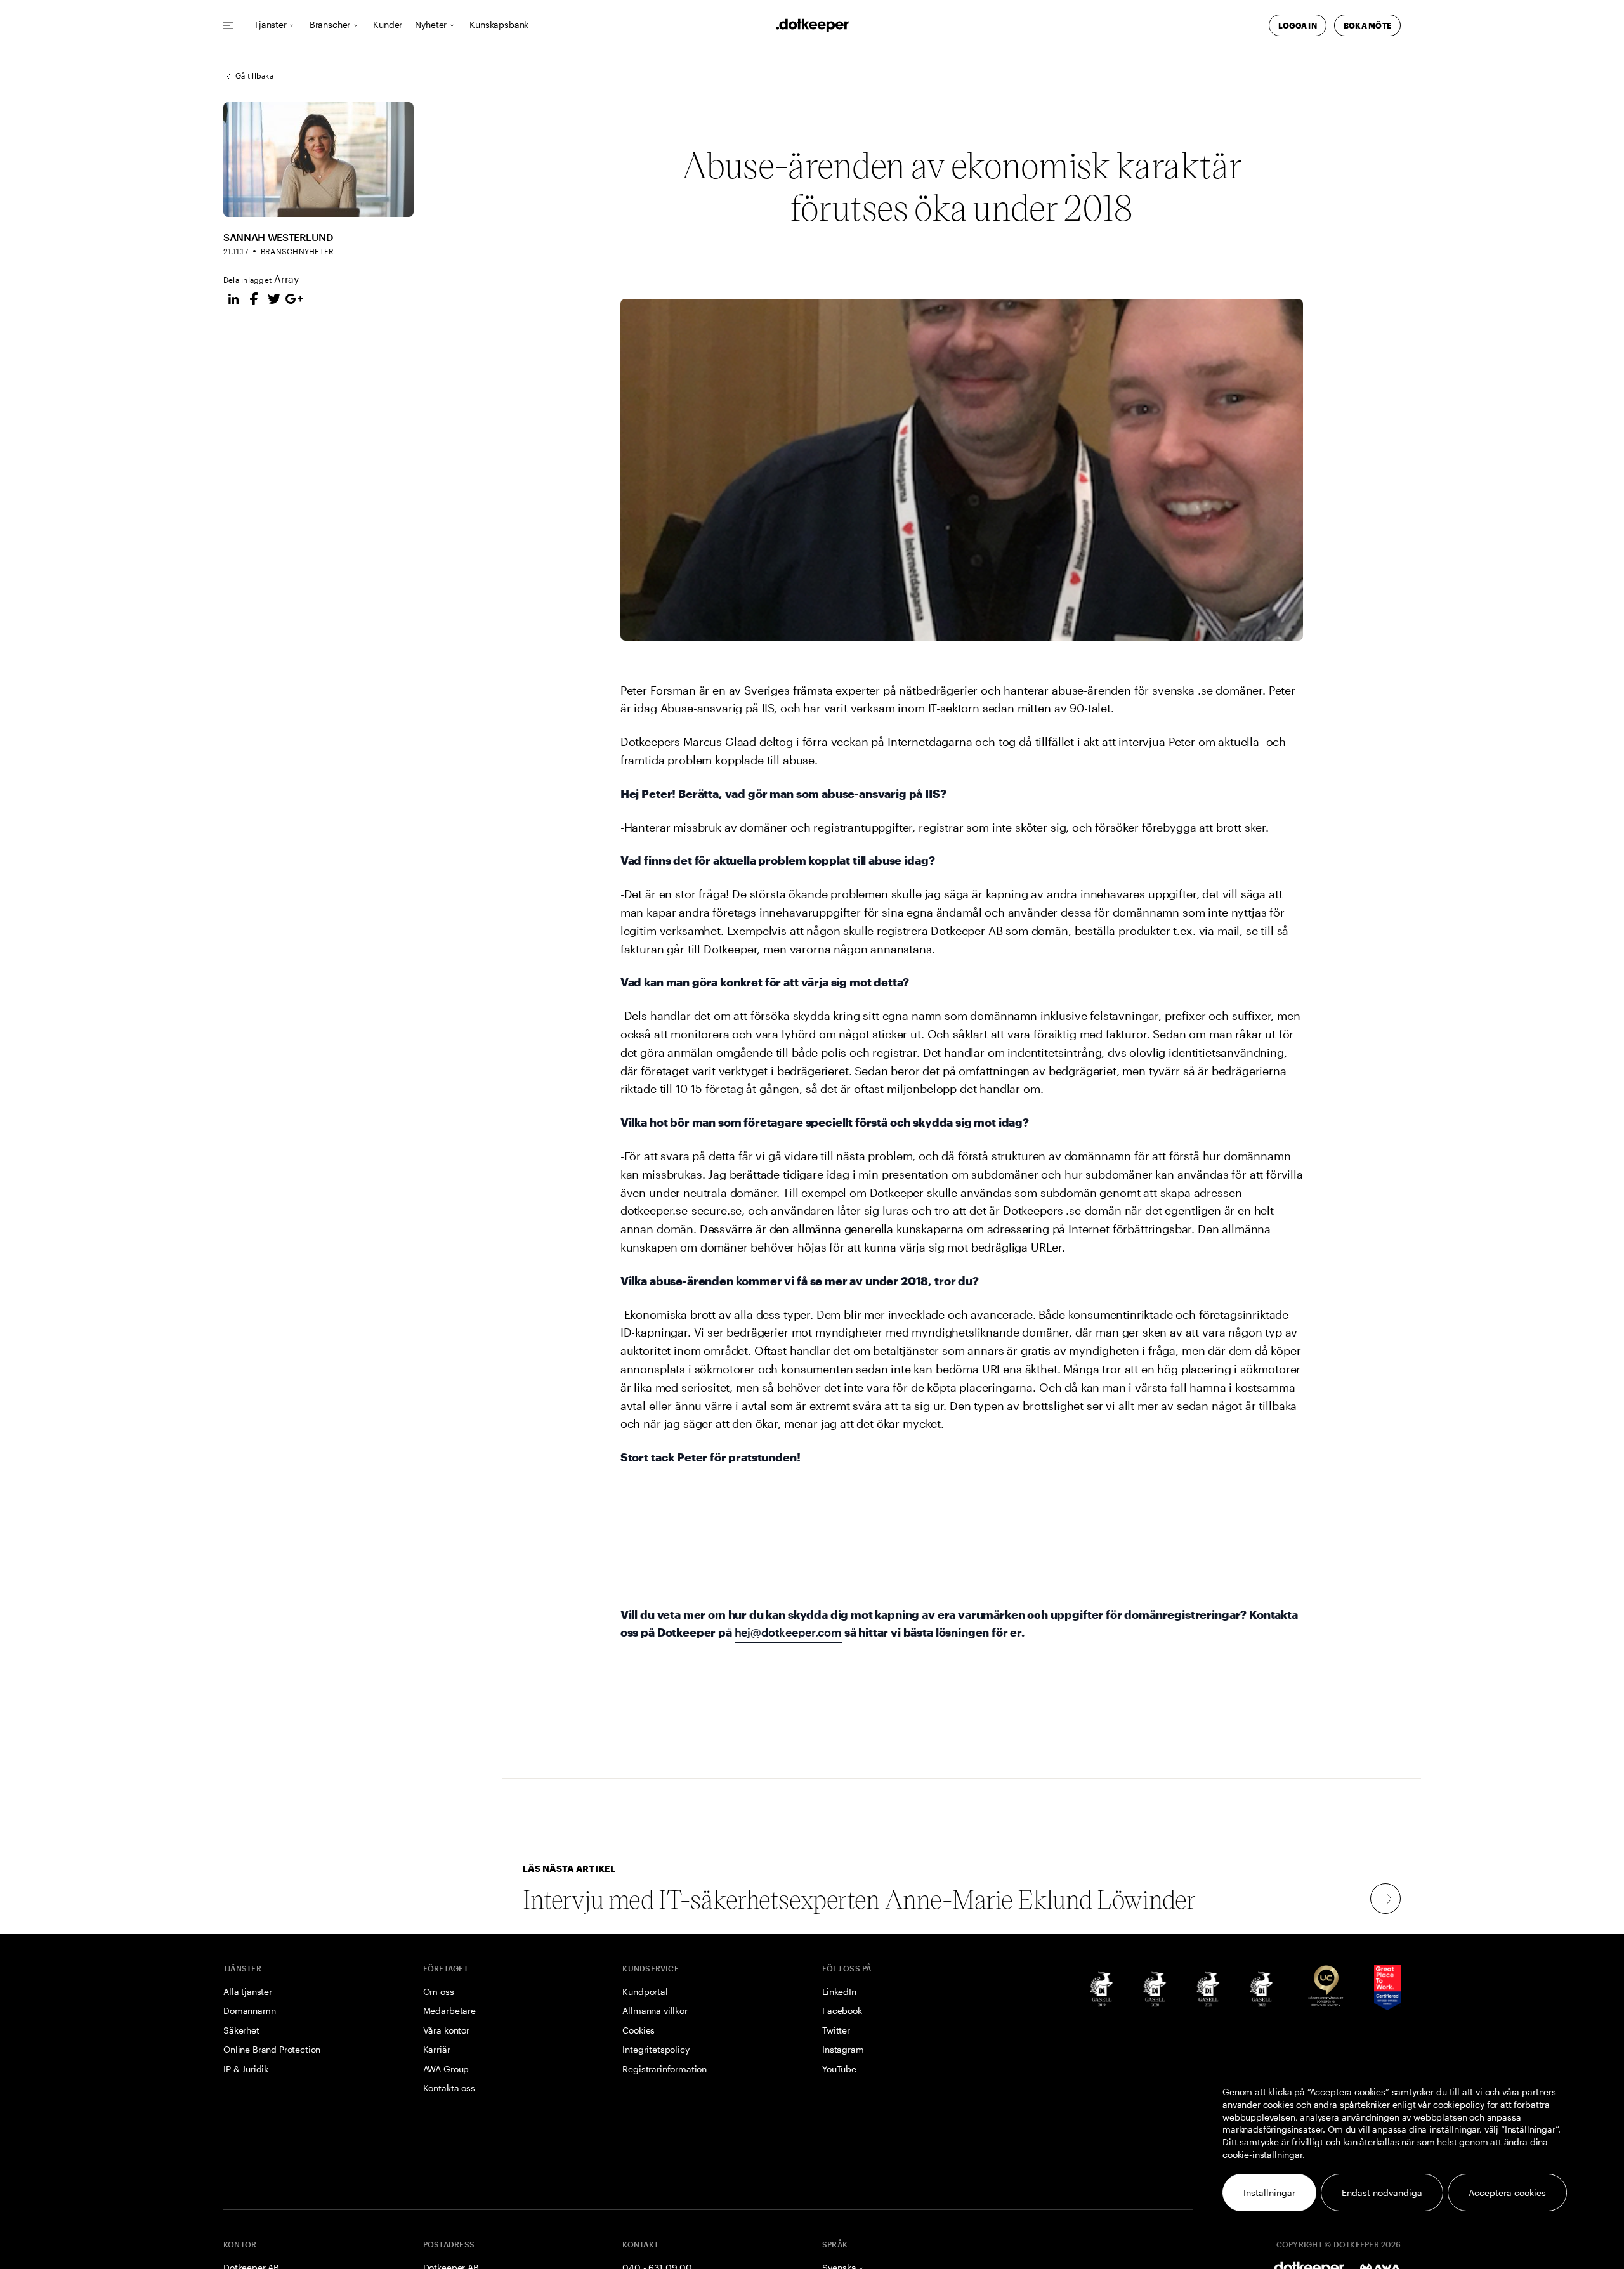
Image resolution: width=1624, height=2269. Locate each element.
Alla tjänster (248, 1991)
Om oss (439, 1991)
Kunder (388, 25)
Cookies (638, 2030)
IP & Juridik (246, 2069)
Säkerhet (241, 2030)
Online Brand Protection (272, 2049)
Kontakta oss (449, 2088)
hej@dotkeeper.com (788, 1632)
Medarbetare (449, 2011)
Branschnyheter (297, 251)
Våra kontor (446, 2030)
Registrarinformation (665, 2069)
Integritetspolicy (656, 2049)
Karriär (437, 2049)
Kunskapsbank (499, 25)
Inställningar (1269, 2193)
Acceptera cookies (1507, 2193)
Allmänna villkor (655, 2011)
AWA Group (446, 2069)
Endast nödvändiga (1382, 2193)
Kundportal (645, 1991)
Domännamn (250, 2011)
